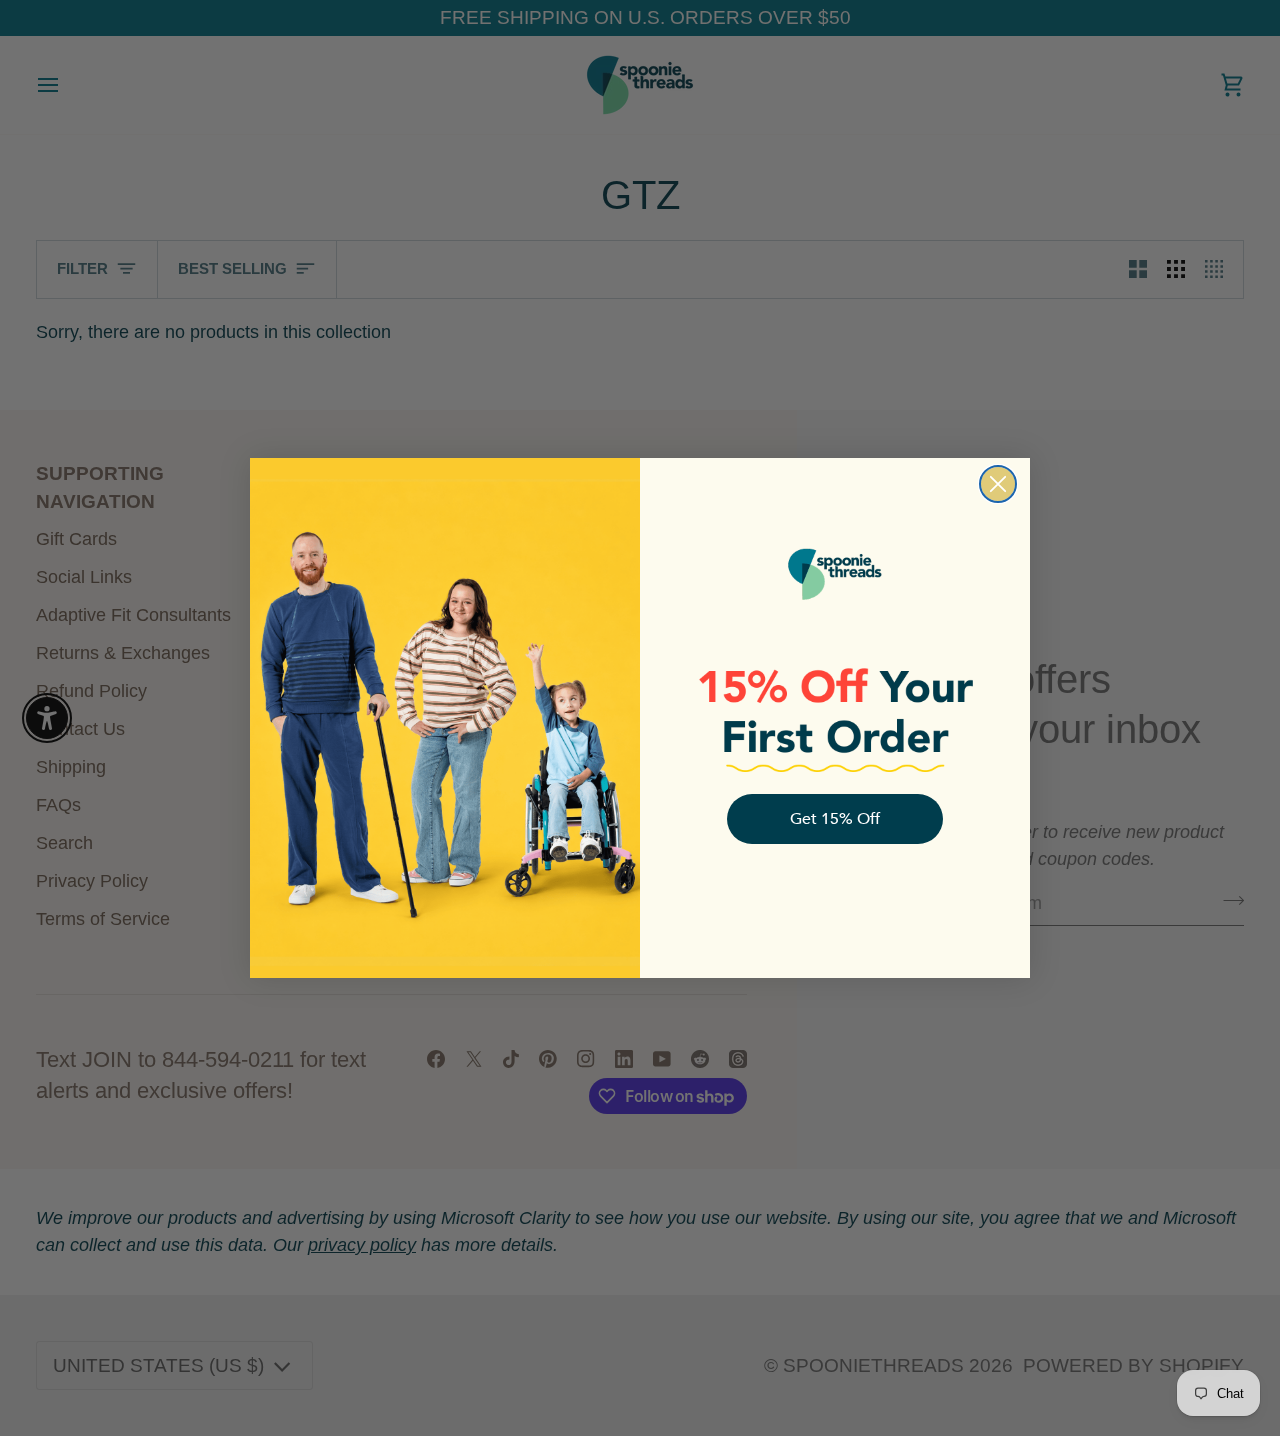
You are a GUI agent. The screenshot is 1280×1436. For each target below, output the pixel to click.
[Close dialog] (998, 484)
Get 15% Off (835, 819)
